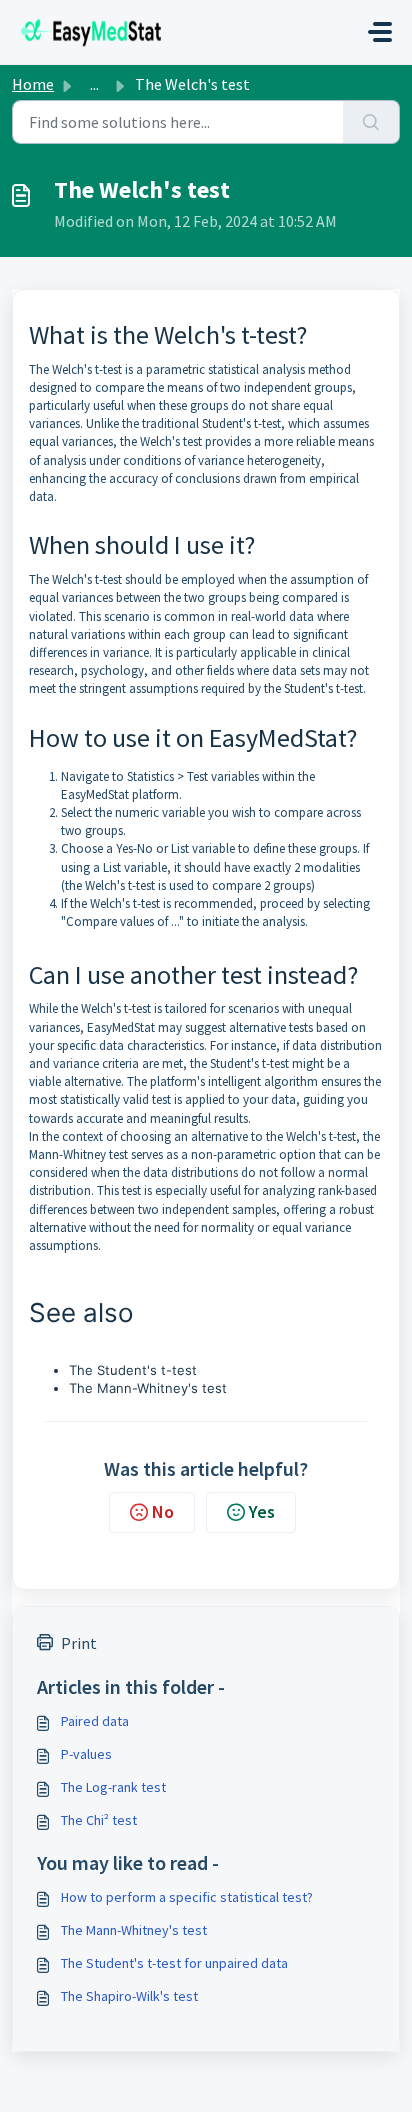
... (94, 84)
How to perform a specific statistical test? (187, 1897)
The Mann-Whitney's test (148, 1388)
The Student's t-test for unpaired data (174, 1963)
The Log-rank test (113, 1787)
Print (79, 1643)
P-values (86, 1754)
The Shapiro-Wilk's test (129, 1996)
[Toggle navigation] (380, 32)
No (163, 1511)
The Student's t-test (133, 1370)
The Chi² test (99, 1820)
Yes (262, 1511)
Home (33, 84)
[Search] (371, 122)
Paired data (95, 1721)
